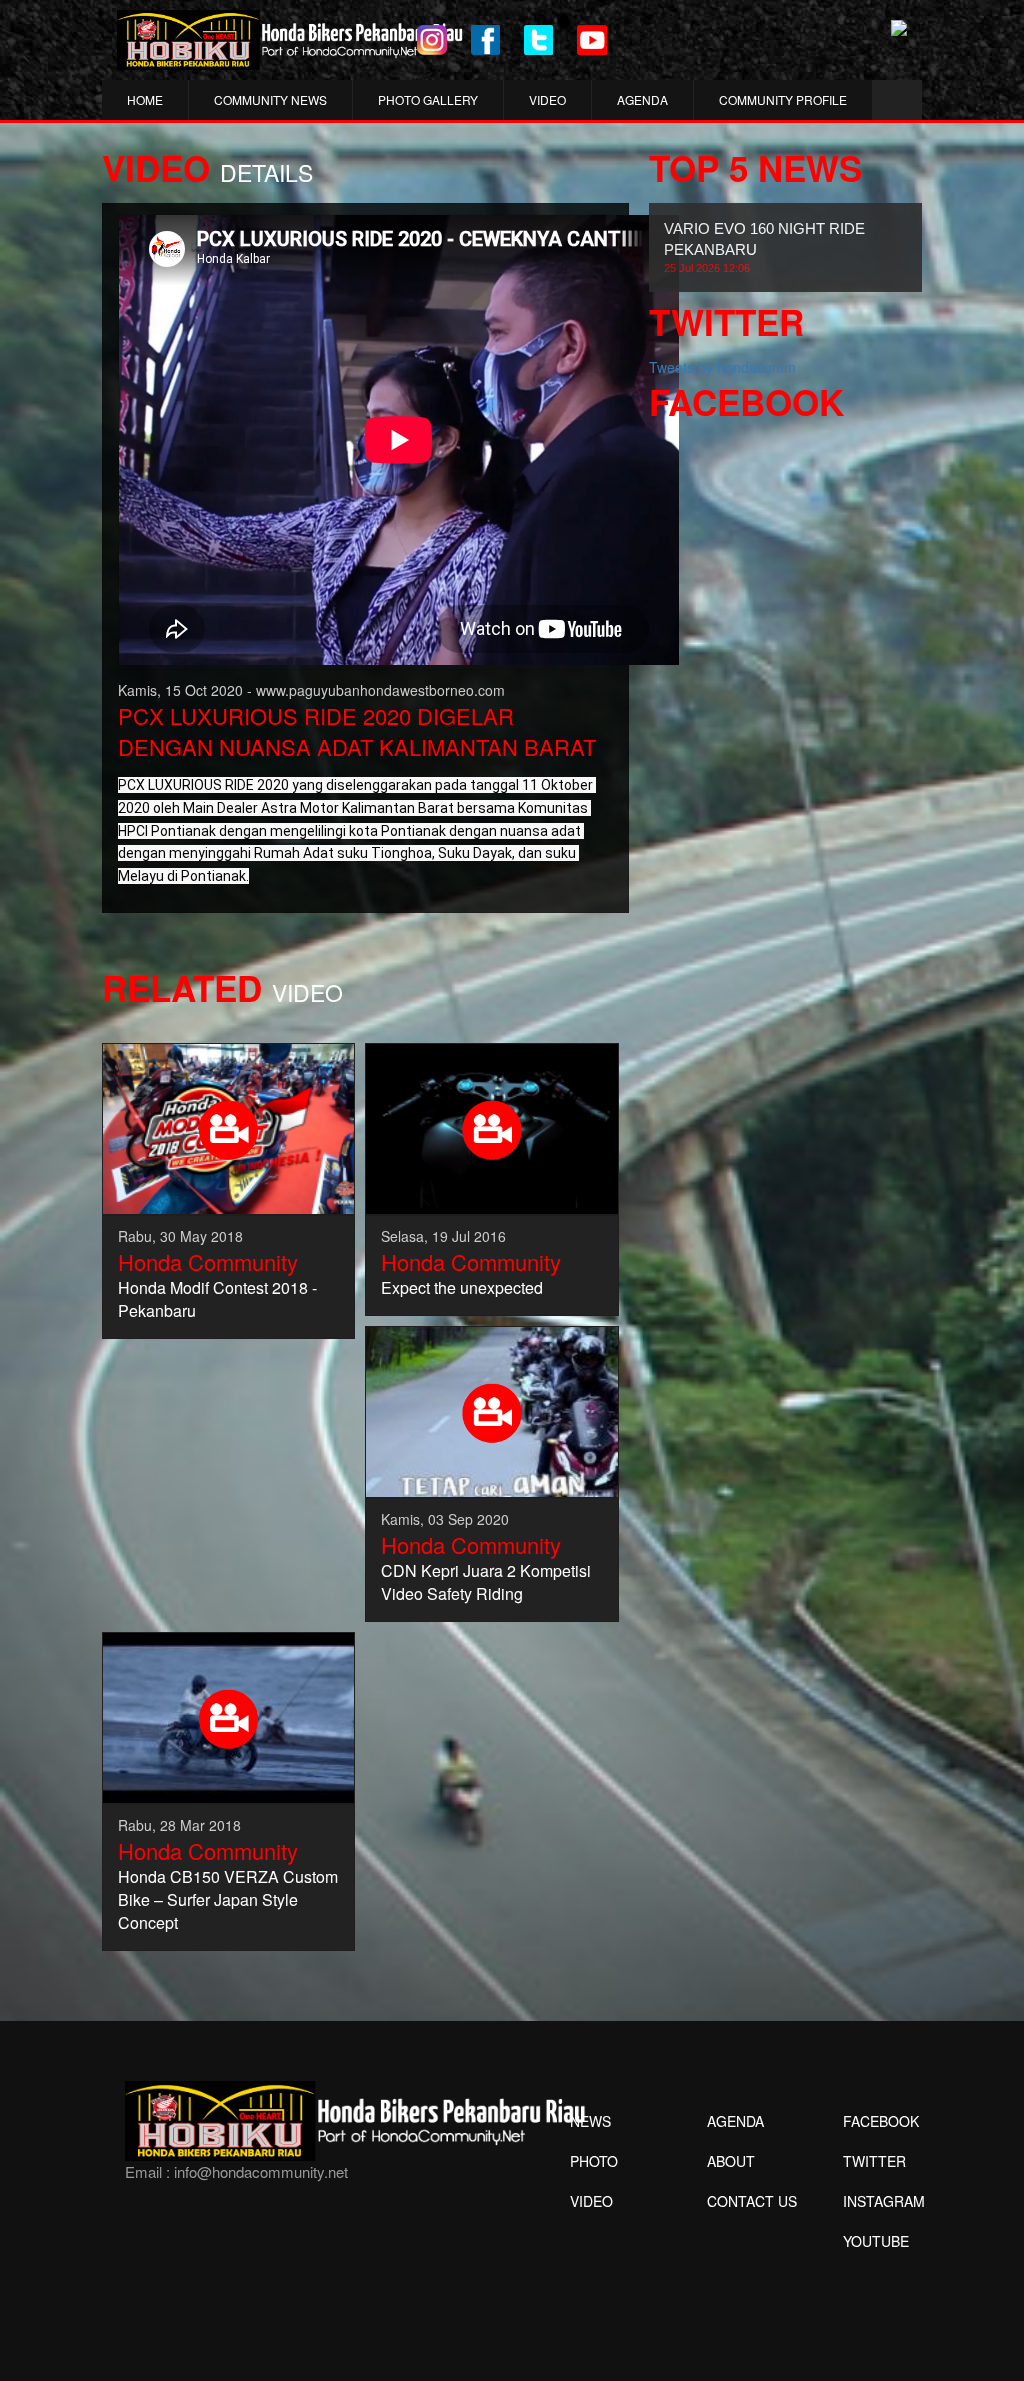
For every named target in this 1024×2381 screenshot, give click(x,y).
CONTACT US (752, 2201)
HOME (145, 99)
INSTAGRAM (884, 2201)
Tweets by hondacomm (722, 367)
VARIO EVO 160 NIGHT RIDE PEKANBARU (764, 247)
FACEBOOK (881, 2121)
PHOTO (594, 2161)
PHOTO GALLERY (428, 99)
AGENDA (642, 99)
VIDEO (547, 99)
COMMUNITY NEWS (270, 99)
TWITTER (874, 2161)
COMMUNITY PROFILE (783, 99)
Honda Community (208, 1261)
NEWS (590, 2121)
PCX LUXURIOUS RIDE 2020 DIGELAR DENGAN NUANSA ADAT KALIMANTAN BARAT (357, 731)
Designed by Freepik (873, 2271)
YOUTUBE (876, 2241)
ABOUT (731, 2161)
